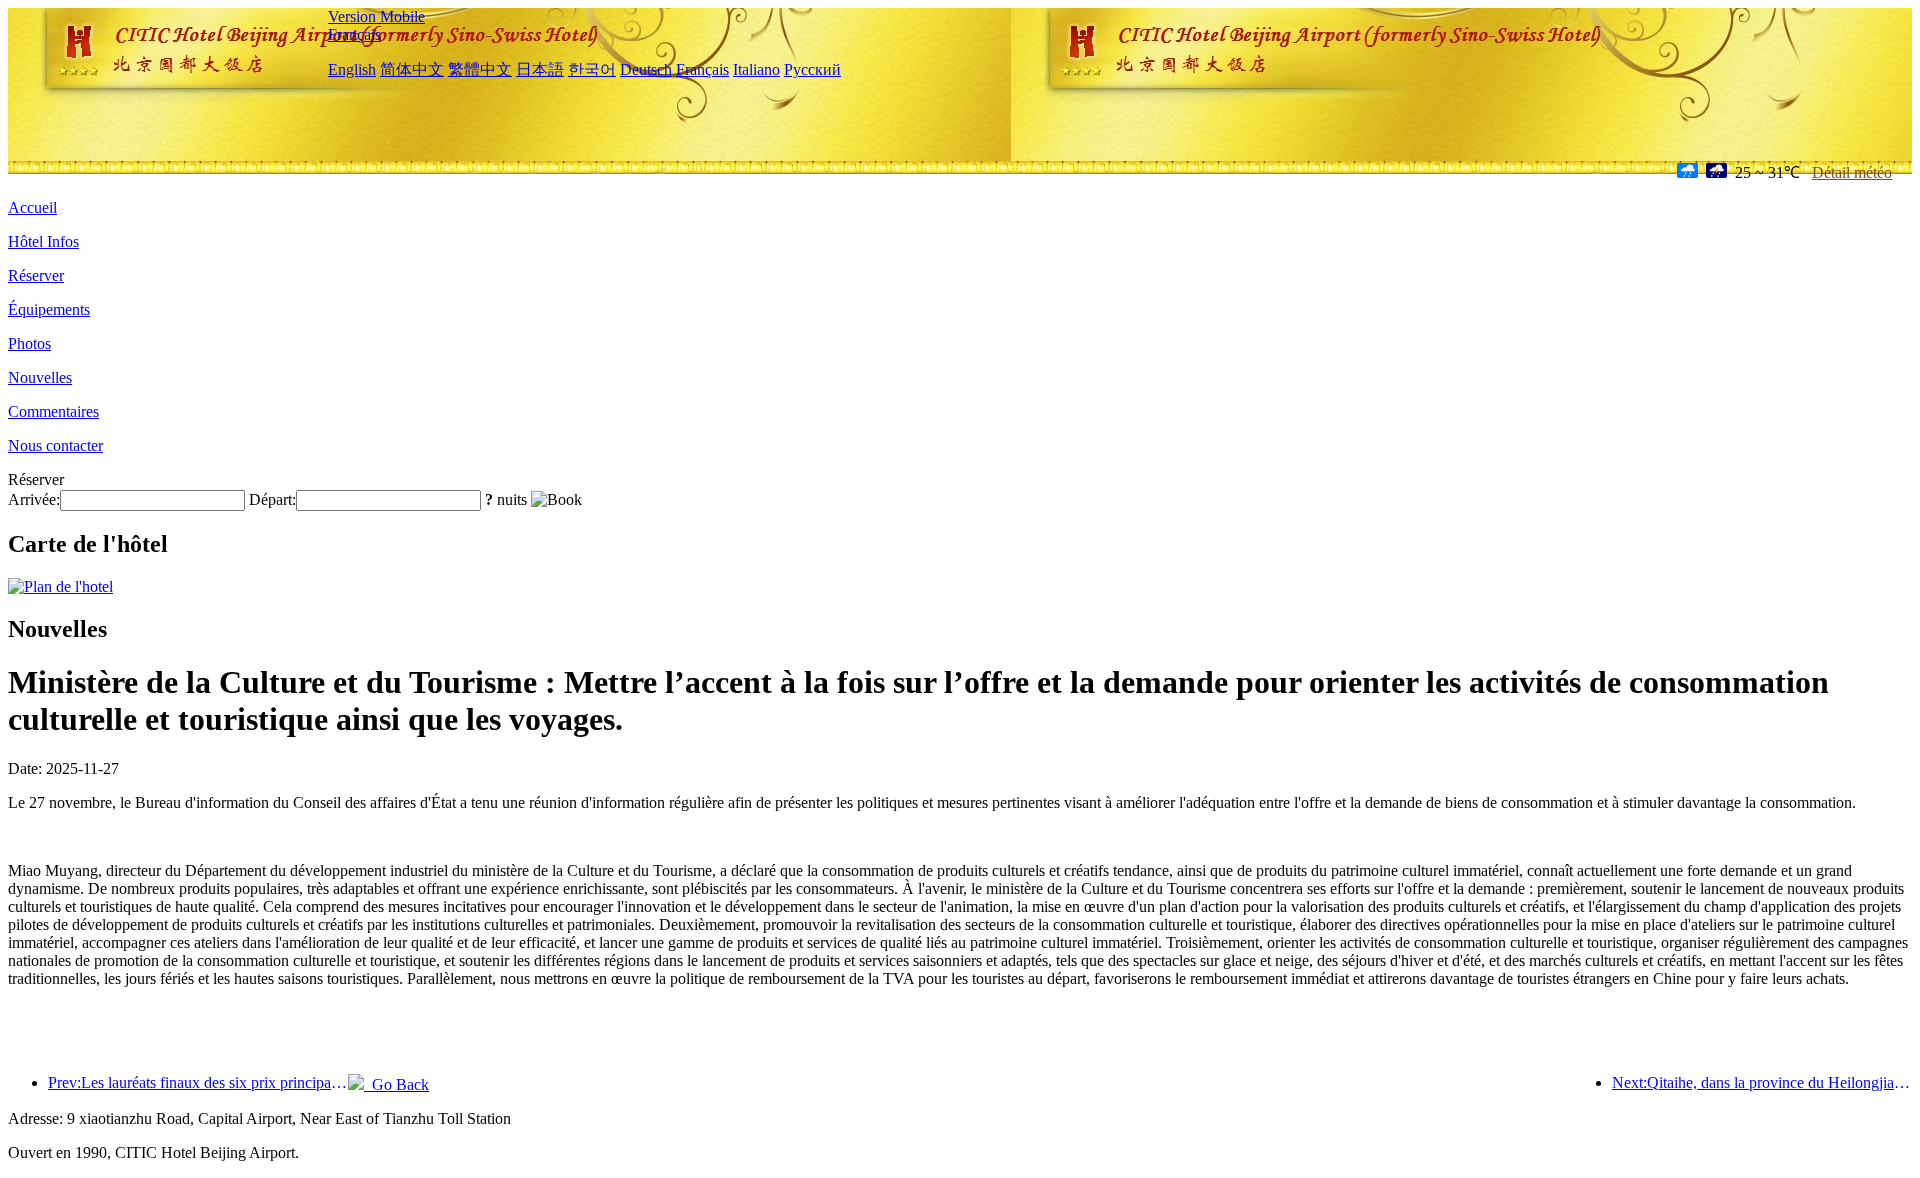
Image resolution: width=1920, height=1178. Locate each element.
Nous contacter (55, 445)
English (352, 69)
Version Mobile (376, 16)
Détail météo (1852, 172)
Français (354, 34)
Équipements (49, 309)
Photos (29, 343)
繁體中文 (480, 69)
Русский (812, 69)
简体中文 (412, 69)
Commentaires (53, 411)
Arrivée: (34, 499)
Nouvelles (40, 377)
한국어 (592, 69)
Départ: (272, 499)
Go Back (396, 1084)
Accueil (32, 207)
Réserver (36, 275)
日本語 (540, 69)
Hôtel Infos (43, 241)
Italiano (756, 69)
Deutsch (646, 69)
